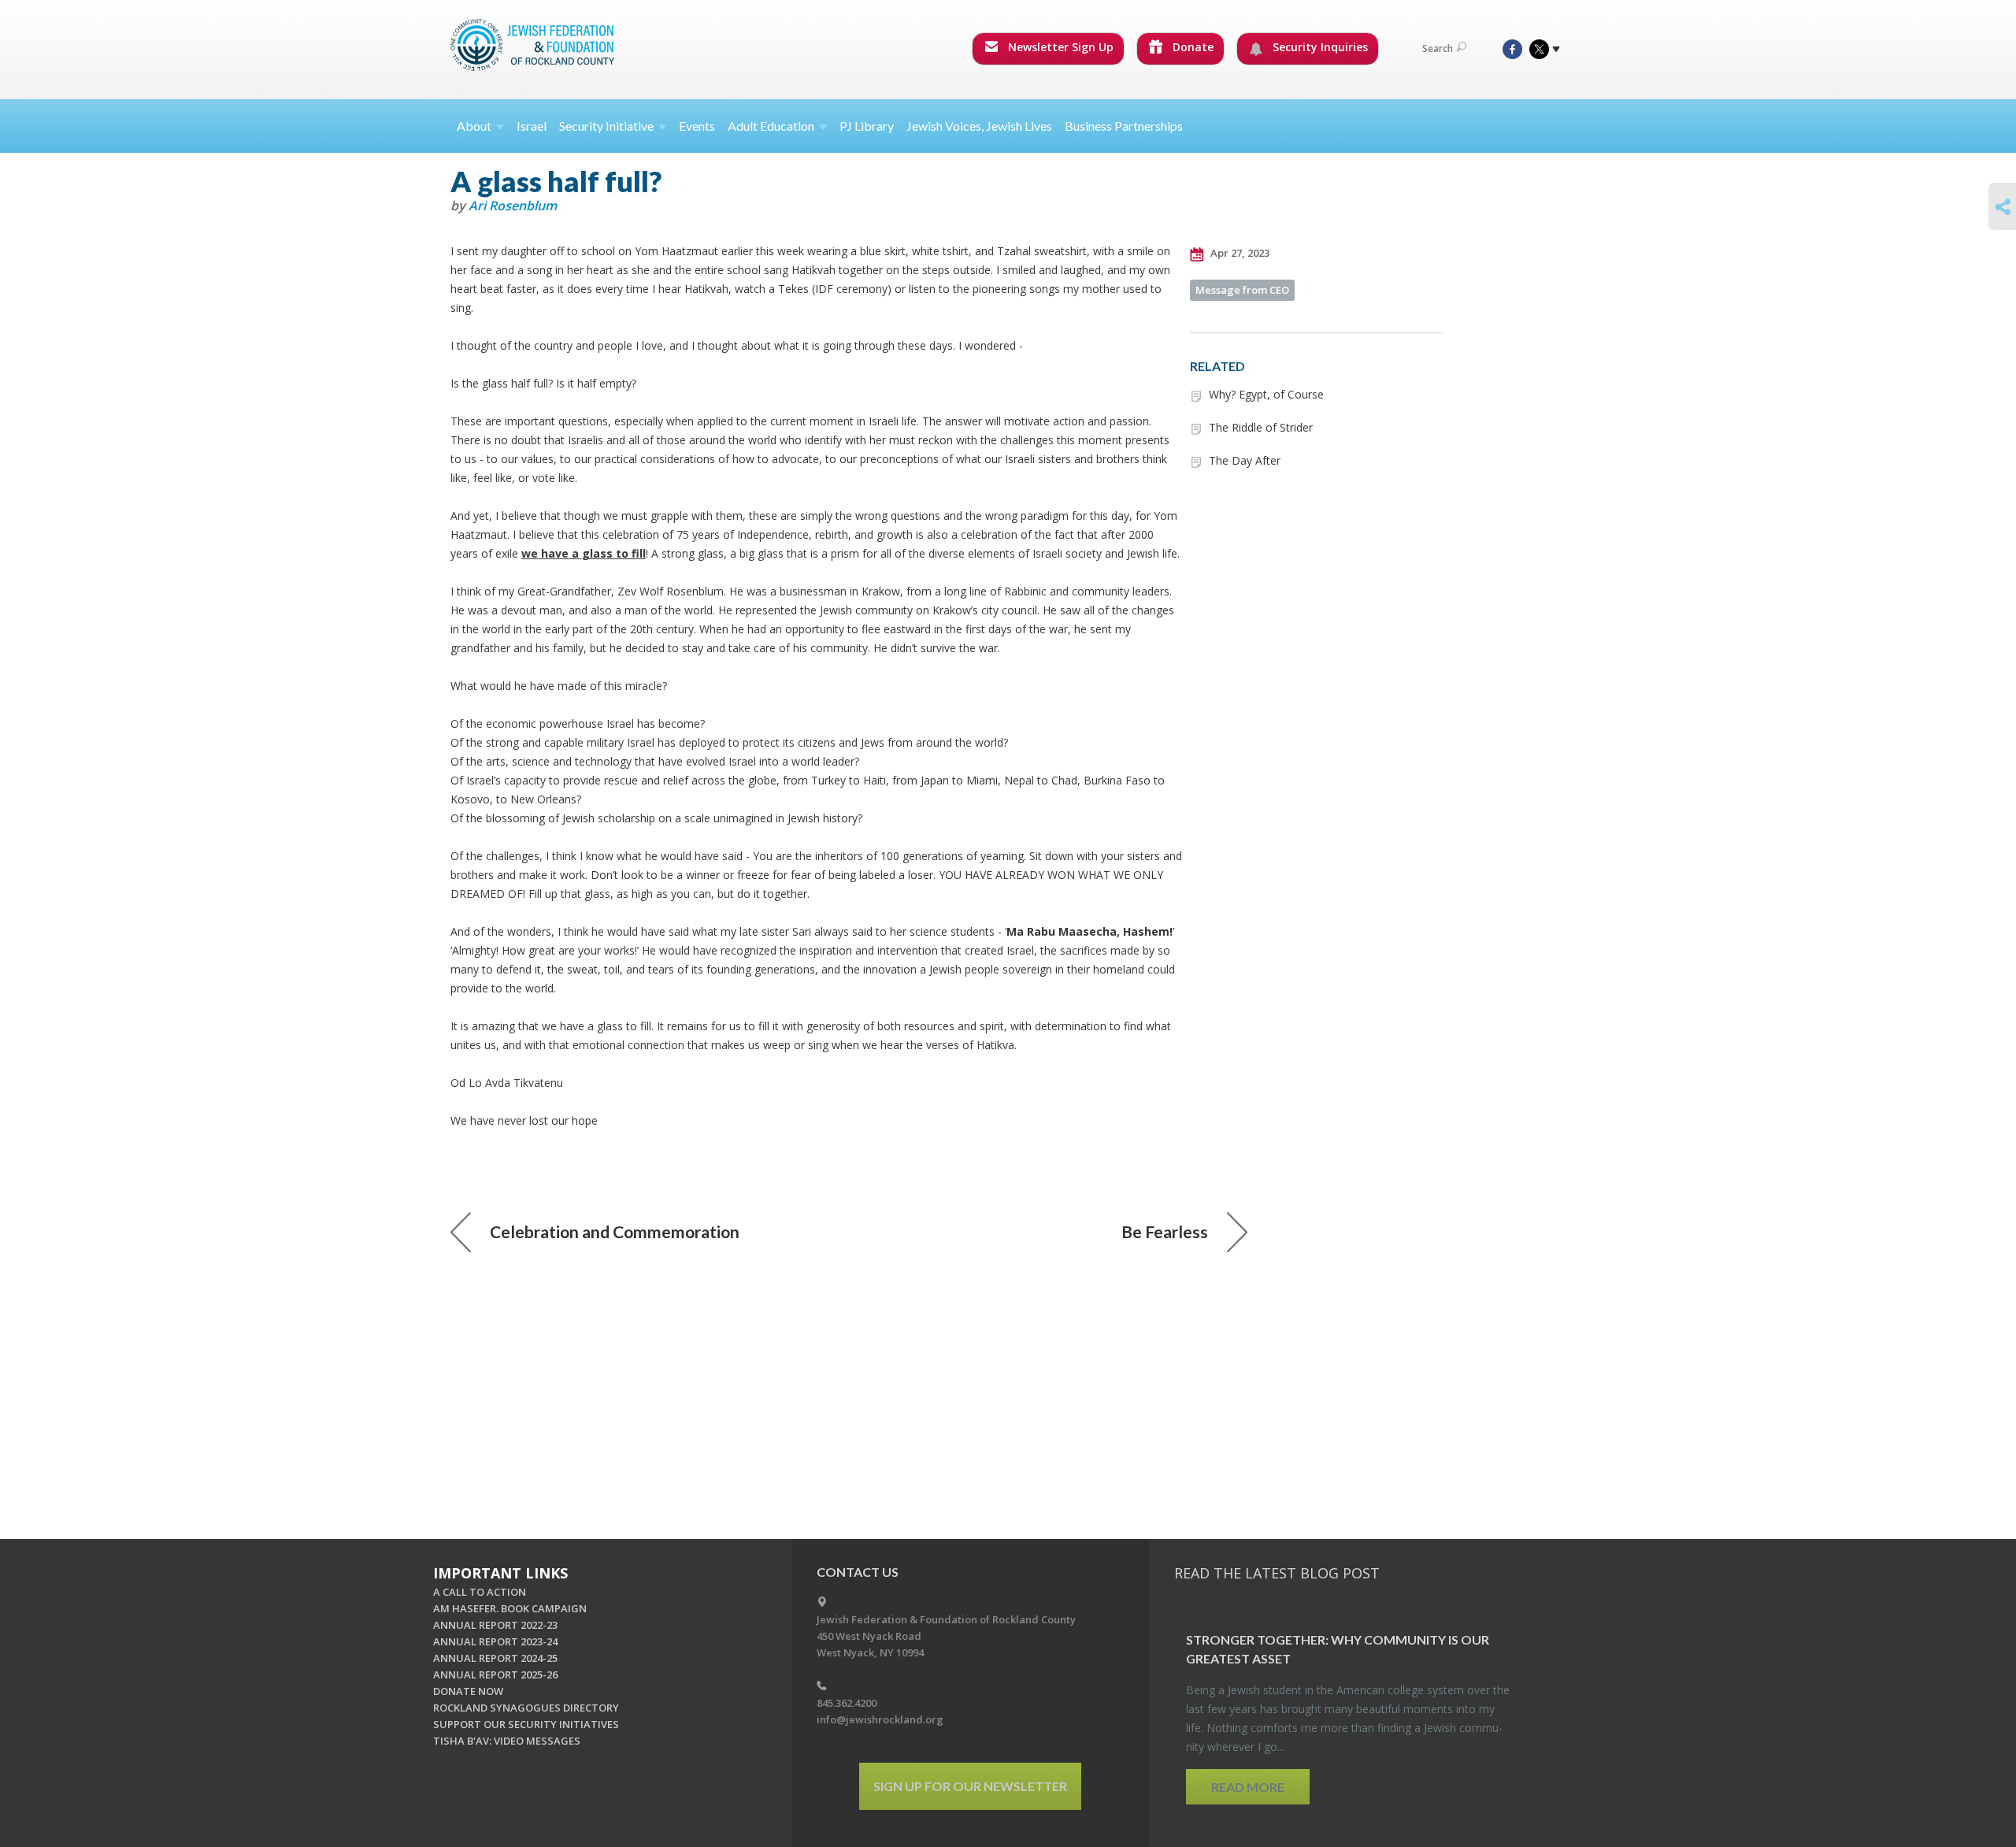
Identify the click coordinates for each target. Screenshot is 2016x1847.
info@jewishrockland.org (880, 1719)
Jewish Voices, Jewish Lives (979, 126)
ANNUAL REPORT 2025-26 (495, 1675)
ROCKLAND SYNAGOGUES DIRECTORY (526, 1708)
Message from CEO (1242, 290)
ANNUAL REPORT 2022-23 (495, 1625)
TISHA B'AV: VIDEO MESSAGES (507, 1741)
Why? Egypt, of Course (1266, 394)
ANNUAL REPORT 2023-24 (495, 1641)
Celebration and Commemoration (615, 1231)
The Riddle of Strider (1261, 427)
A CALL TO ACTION (480, 1592)
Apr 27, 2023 (1239, 253)
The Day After (1245, 460)
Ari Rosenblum (513, 206)
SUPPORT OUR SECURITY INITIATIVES (526, 1724)
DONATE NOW (468, 1691)
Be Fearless (1165, 1231)
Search (1438, 48)
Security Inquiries (1319, 47)
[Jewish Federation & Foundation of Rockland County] (534, 45)
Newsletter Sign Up (1059, 47)
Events (697, 126)
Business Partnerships (1124, 126)
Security (606, 126)
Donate (1191, 47)
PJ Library (867, 126)
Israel (532, 126)
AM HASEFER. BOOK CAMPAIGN (510, 1608)
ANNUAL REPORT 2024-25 (495, 1658)
